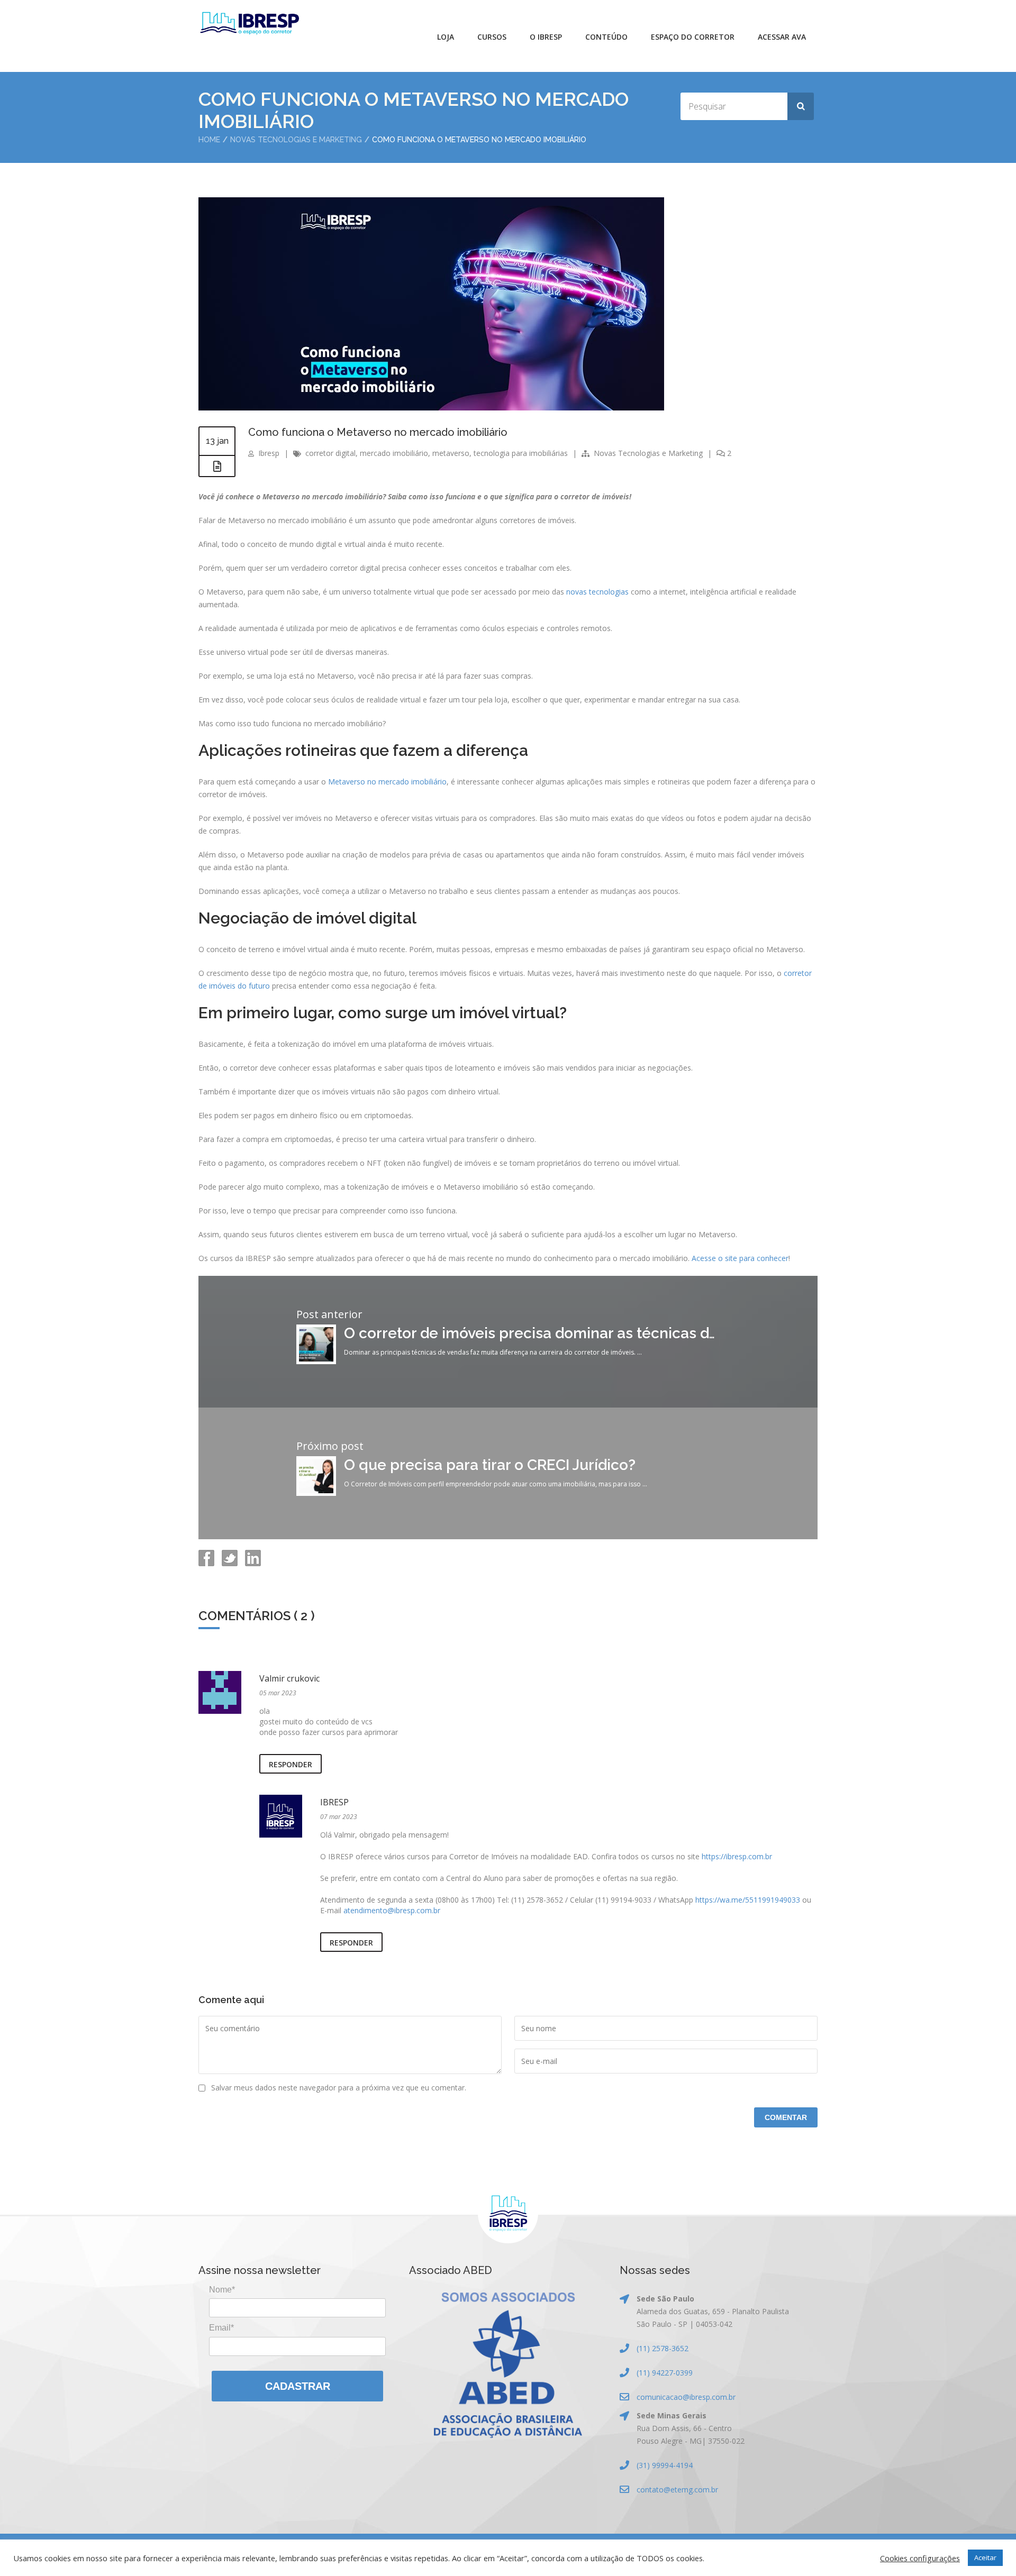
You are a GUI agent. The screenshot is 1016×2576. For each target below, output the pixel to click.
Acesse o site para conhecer (740, 1258)
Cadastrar (298, 2386)
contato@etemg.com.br (677, 2490)
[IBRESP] (250, 23)
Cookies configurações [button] (920, 2558)
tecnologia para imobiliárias (521, 453)
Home (209, 140)
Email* (221, 2328)
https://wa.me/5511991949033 (748, 1900)
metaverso (451, 453)
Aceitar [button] (985, 2557)
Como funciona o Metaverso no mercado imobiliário (378, 432)
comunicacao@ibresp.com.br (686, 2397)
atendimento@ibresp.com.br (392, 1910)
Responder (291, 1764)
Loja (446, 37)
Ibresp (269, 453)
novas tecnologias (597, 592)
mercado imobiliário (394, 453)
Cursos (492, 37)
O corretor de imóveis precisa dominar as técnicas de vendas (558, 1333)
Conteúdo (606, 37)
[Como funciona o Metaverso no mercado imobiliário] (431, 408)
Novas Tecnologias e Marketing (296, 140)
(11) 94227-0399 (665, 2373)
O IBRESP (546, 37)
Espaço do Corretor (693, 37)
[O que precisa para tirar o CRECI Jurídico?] (316, 1493)
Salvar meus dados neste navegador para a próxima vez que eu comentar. (339, 2088)
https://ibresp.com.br (737, 1856)
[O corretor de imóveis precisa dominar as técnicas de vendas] (316, 1361)
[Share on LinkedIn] (252, 1563)
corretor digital (330, 453)
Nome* (222, 2290)
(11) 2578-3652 (663, 2348)
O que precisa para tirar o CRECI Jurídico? (490, 1465)
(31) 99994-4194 (665, 2465)
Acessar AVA (782, 37)
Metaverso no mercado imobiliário (387, 782)
